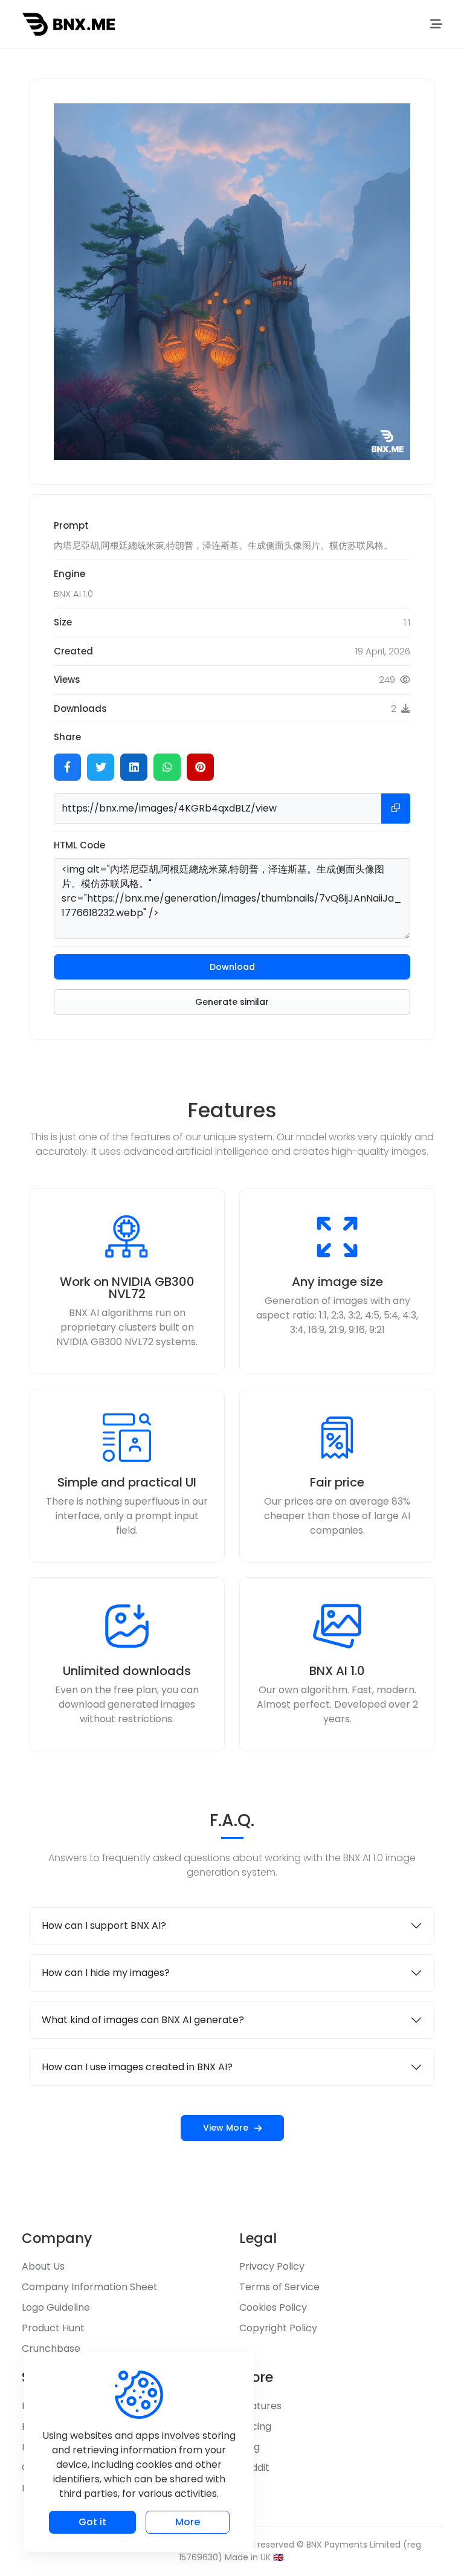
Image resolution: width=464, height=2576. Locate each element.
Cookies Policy (273, 2307)
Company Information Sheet (90, 2287)
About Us (43, 2266)
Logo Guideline (56, 2307)
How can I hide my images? (106, 1973)
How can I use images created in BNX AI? (137, 2067)
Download (232, 967)
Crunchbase (51, 2348)
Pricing (255, 2426)
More (188, 2522)
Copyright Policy (278, 2328)
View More (226, 2128)
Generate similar (232, 1002)
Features (260, 2406)
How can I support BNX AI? (104, 1926)
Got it (92, 2522)
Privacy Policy (272, 2266)
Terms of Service (279, 2287)
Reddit (254, 2468)
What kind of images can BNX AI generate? (143, 2020)
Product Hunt (53, 2328)
